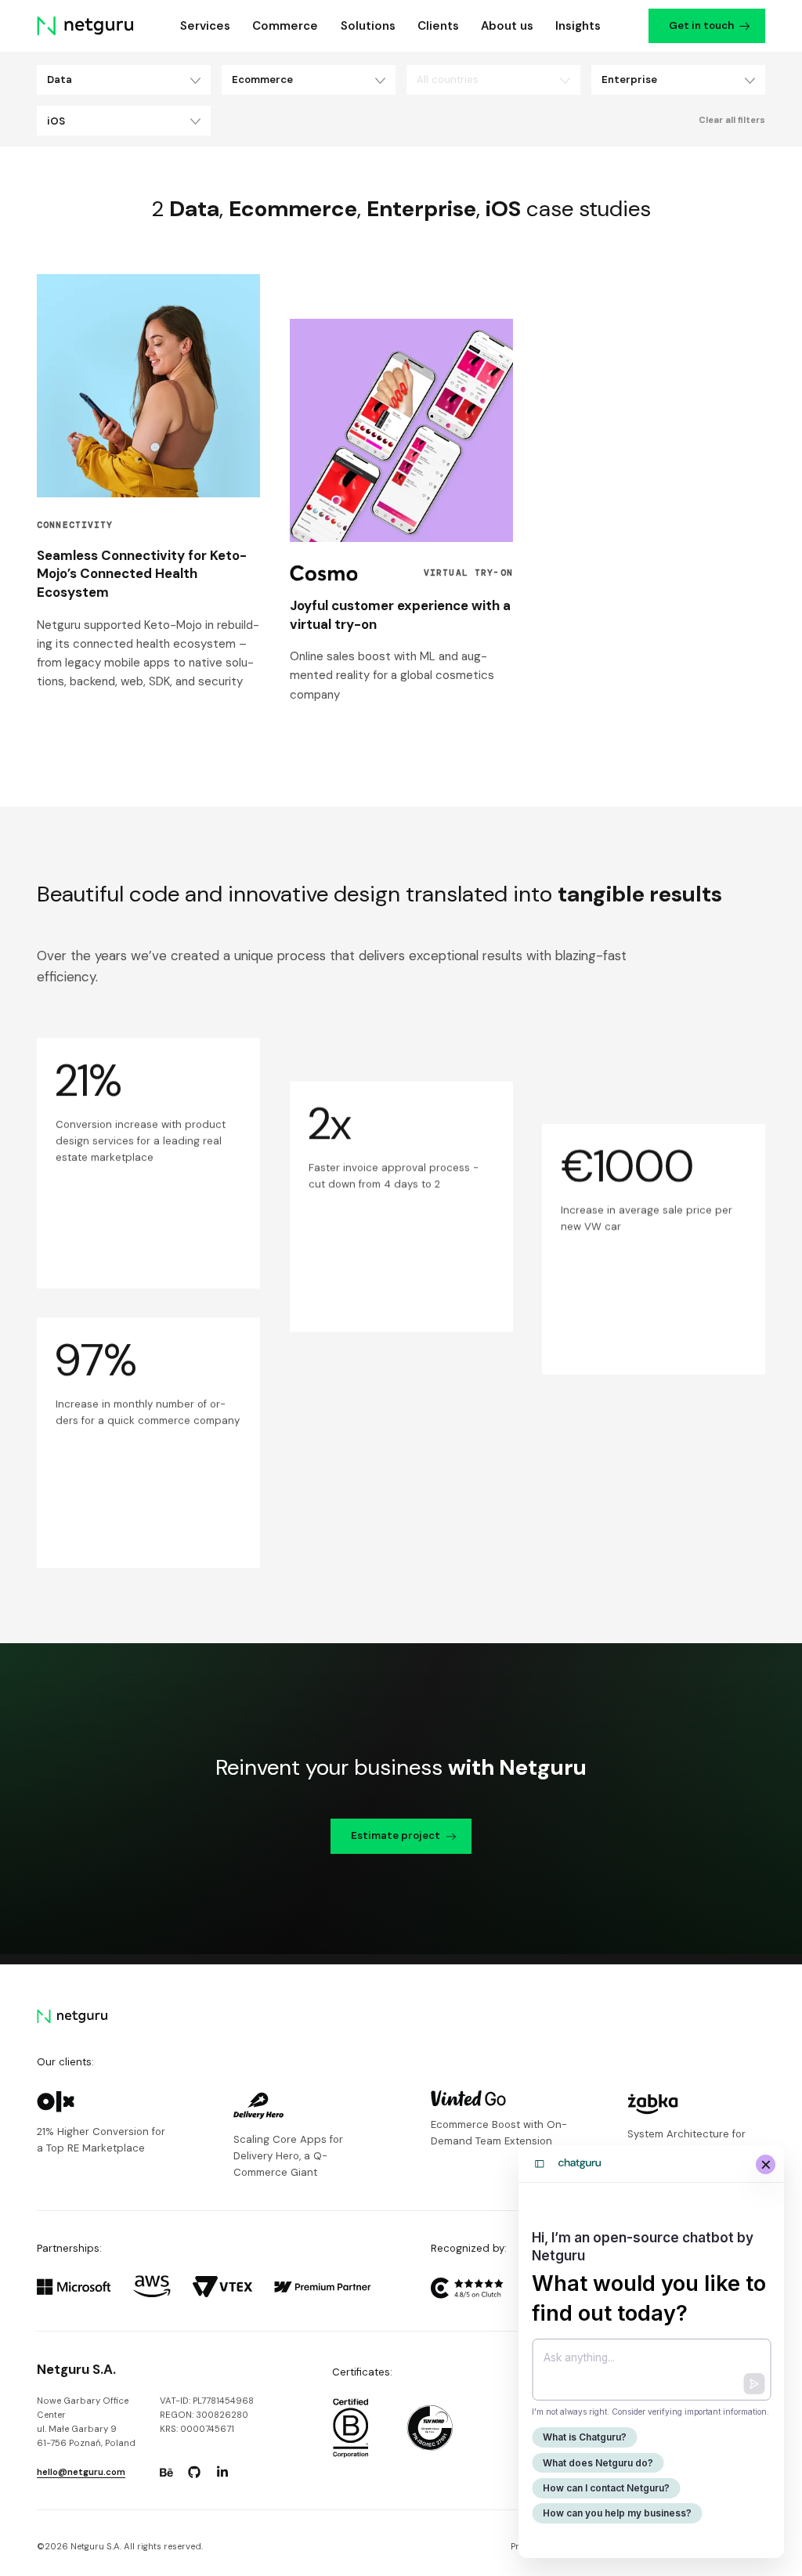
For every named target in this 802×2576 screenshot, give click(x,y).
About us (507, 26)
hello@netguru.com (81, 2472)
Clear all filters (732, 120)
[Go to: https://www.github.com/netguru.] (194, 2473)
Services (205, 26)
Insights (578, 26)
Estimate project (396, 1835)
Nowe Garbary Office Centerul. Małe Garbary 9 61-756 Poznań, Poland (86, 2422)
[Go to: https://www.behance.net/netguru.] (166, 2473)
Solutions (368, 26)
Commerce (285, 26)
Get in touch (701, 25)
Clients (438, 26)
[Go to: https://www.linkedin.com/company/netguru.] (222, 2473)
